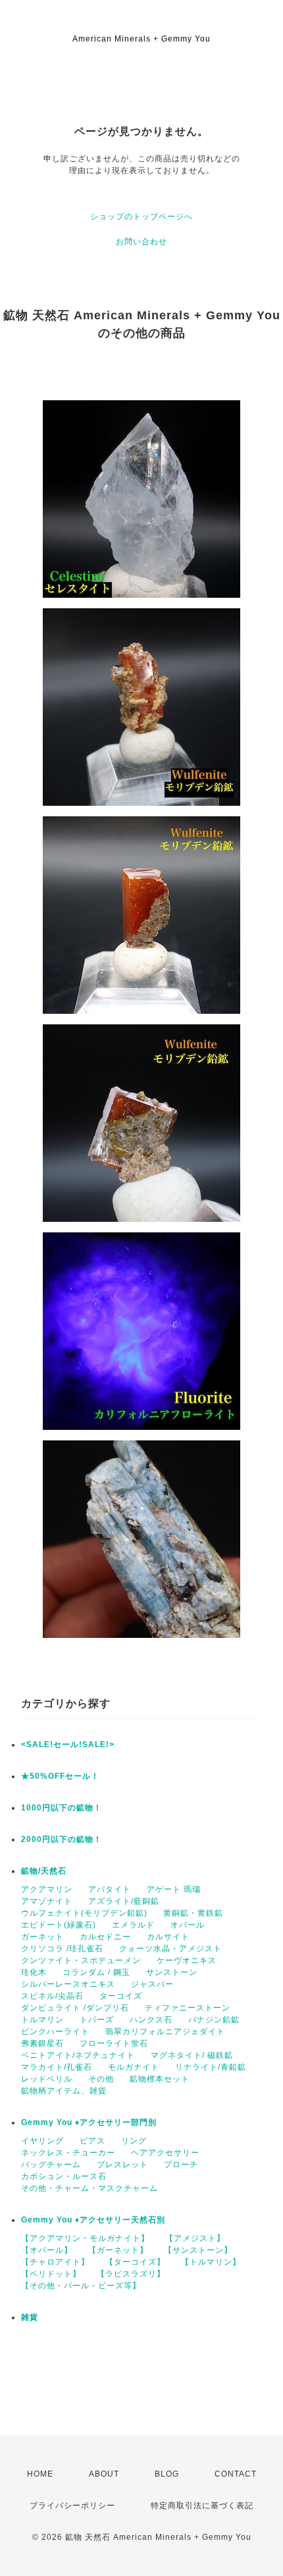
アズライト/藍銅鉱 (124, 1901)
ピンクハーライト (55, 2032)
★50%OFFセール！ (60, 1776)
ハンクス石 (151, 2020)
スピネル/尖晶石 (52, 1996)
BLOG (167, 2474)
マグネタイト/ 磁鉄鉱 (192, 2055)
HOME (40, 2474)
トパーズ (97, 2020)
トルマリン (42, 2020)
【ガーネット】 (118, 2250)
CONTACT (236, 2474)
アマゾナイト (47, 1901)
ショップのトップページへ (141, 217)
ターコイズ (121, 1996)
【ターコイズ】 (135, 2262)
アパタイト (110, 1889)
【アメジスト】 (195, 2238)
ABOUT (104, 2474)
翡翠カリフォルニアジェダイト (165, 2032)
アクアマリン (47, 1889)
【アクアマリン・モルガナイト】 (85, 2238)
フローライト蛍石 (114, 2043)
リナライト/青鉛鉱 (211, 2067)
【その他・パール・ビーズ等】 (81, 2286)
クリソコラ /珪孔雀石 (62, 1949)
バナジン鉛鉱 (214, 2020)
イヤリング (42, 2141)
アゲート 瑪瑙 (174, 1889)
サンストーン (172, 1972)
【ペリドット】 (51, 2274)
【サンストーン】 (198, 2250)
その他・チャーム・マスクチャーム (90, 2188)
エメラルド (133, 1925)
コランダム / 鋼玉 (96, 1972)
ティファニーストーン (188, 2008)
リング (134, 2141)
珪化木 (34, 1972)
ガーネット (42, 1937)
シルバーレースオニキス (68, 1984)
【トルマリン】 (211, 2262)
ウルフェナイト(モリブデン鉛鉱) (84, 1913)
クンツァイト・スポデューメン (81, 1960)
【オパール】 (47, 2250)
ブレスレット (122, 2165)
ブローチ (181, 2165)
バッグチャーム (51, 2165)
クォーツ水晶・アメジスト (170, 1949)
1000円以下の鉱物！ (62, 1808)
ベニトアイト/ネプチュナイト (78, 2055)
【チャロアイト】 (55, 2262)
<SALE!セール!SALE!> (68, 1745)
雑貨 (30, 2317)
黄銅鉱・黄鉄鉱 (193, 1913)
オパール (188, 1925)
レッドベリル (47, 2079)
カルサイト (168, 1937)
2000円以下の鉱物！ (62, 1839)
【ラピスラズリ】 (131, 2274)
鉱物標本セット (160, 2079)
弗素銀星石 (42, 2043)
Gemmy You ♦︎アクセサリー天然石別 (93, 2220)
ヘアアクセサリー (165, 2153)
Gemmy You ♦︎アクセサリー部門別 (89, 2122)
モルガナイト (134, 2067)
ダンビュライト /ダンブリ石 (75, 2008)
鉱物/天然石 (44, 1871)
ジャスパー (152, 1984)
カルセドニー (105, 1937)
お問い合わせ (141, 242)
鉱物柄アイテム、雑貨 (64, 2091)
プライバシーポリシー (72, 2506)
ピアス (92, 2141)
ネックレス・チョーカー (68, 2153)
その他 (101, 2079)
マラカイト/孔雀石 (57, 2067)
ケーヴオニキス (187, 1960)
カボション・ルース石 (64, 2176)
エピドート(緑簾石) (59, 1925)
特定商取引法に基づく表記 (202, 2506)
